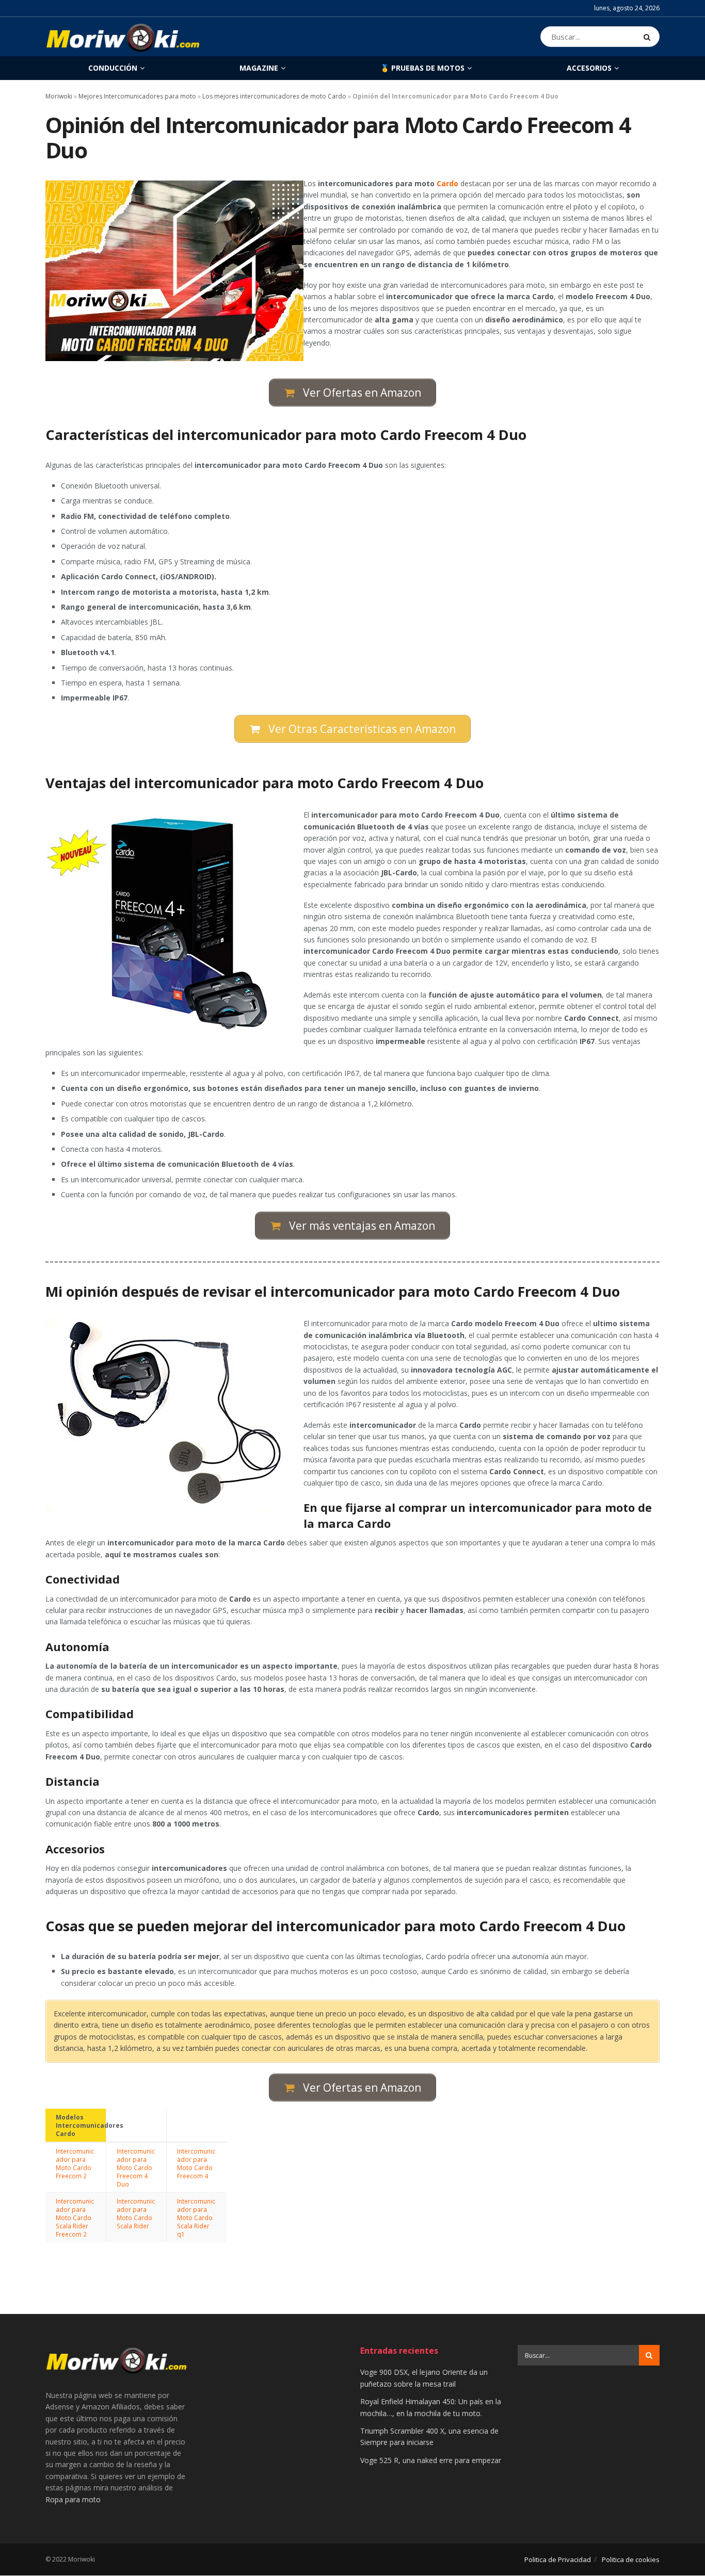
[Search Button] (649, 37)
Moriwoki (59, 96)
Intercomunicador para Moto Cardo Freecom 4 (196, 2163)
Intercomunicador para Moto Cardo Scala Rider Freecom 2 (75, 2218)
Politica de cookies (631, 2559)
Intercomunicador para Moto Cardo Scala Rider (136, 2213)
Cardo (447, 183)
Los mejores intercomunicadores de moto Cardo (274, 96)
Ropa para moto (73, 2499)
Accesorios (589, 68)
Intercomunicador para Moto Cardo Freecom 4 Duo (136, 2167)
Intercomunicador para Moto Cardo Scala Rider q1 (196, 2218)
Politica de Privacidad (558, 2559)
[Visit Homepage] (123, 37)
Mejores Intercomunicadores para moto (137, 96)
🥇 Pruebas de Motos (422, 68)
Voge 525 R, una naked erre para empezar (431, 2460)
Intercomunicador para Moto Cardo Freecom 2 (75, 2163)
